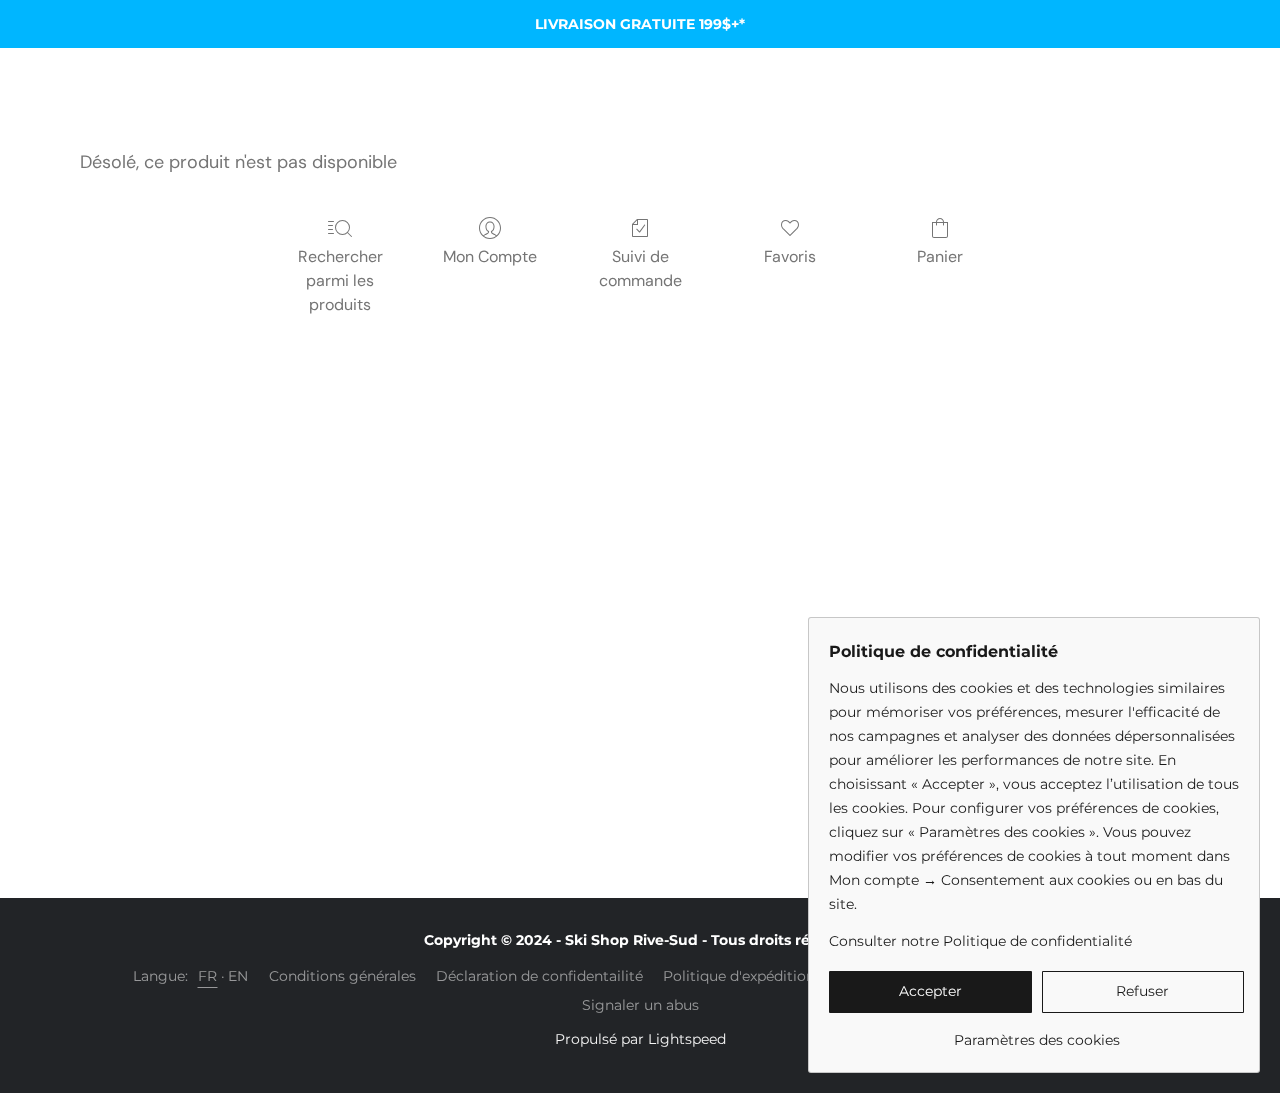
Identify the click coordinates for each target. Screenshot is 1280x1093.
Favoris (790, 256)
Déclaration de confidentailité (539, 976)
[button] (930, 992)
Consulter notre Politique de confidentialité (980, 941)
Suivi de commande (640, 268)
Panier (940, 256)
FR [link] (208, 976)
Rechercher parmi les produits (340, 280)
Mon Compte (490, 256)
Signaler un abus (640, 1005)
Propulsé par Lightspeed (640, 1039)
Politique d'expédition (739, 976)
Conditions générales (342, 976)
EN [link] (238, 976)
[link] (1036, 1032)
